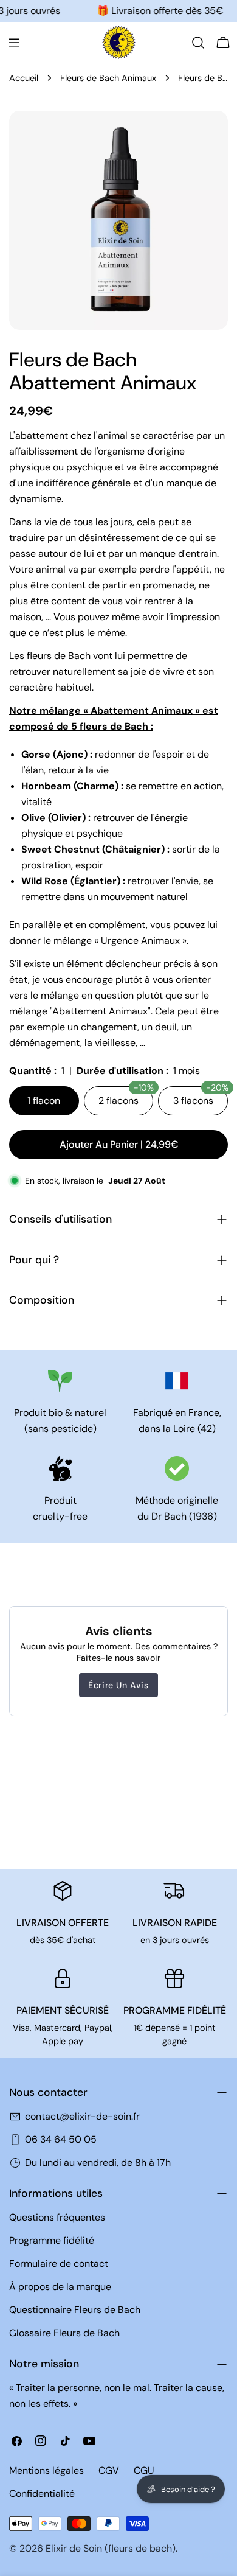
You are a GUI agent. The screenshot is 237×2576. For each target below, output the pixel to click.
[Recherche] (198, 43)
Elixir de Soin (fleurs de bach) (111, 2548)
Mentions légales (46, 2470)
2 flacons (126, 1097)
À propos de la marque (60, 2287)
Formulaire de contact (59, 2264)
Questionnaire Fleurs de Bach (75, 2310)
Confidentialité (42, 2494)
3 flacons (201, 1097)
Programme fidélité (52, 2240)
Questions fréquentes (57, 2217)
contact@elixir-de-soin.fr (82, 2116)
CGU (144, 2470)
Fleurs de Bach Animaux (108, 78)
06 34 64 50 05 (61, 2139)
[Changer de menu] (14, 43)
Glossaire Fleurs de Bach (64, 2333)
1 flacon (44, 1101)
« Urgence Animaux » (140, 941)
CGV (109, 2470)
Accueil (24, 78)
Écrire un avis (118, 1685)
